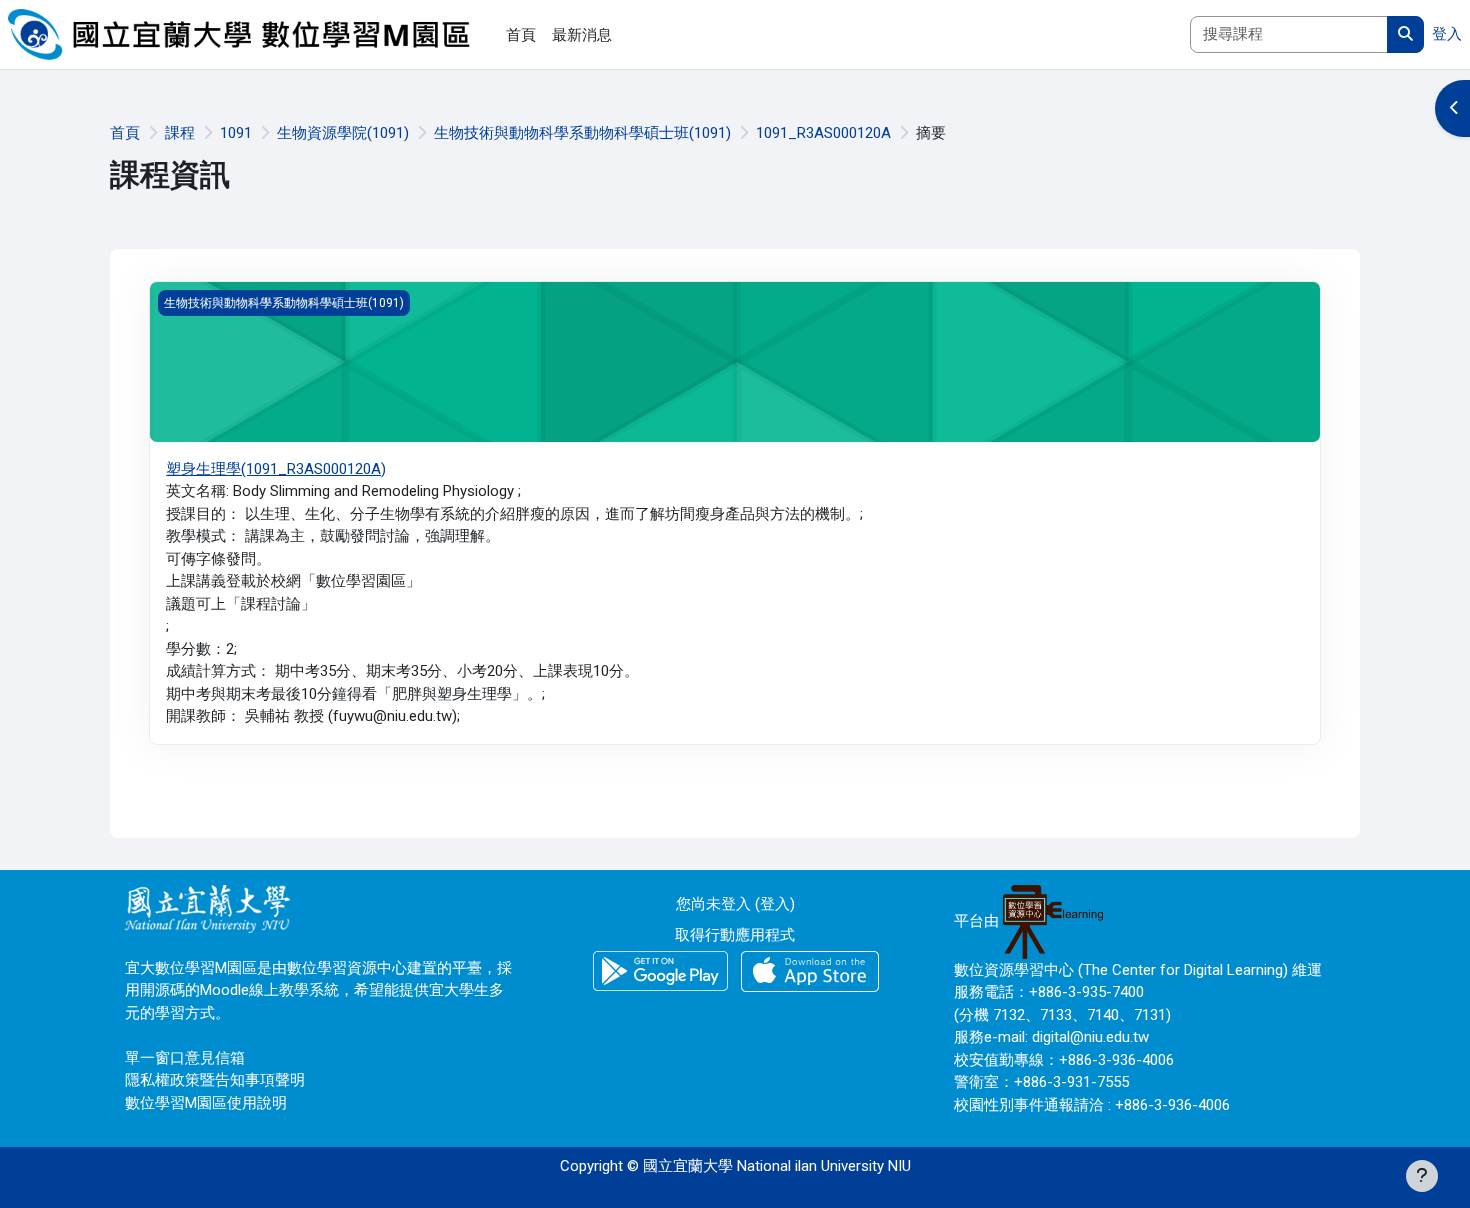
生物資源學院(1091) (343, 133)
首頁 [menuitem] (521, 35)
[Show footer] (1422, 1176)
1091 (236, 133)
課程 (180, 133)
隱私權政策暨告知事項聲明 (215, 1080)
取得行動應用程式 (735, 935)
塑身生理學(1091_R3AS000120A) (276, 469)
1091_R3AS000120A (823, 133)
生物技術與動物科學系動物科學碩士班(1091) (582, 133)
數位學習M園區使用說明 (206, 1103)
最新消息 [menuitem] (582, 35)
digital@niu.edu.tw (1090, 1037)
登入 (1447, 34)
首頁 (125, 133)
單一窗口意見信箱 (185, 1058)
